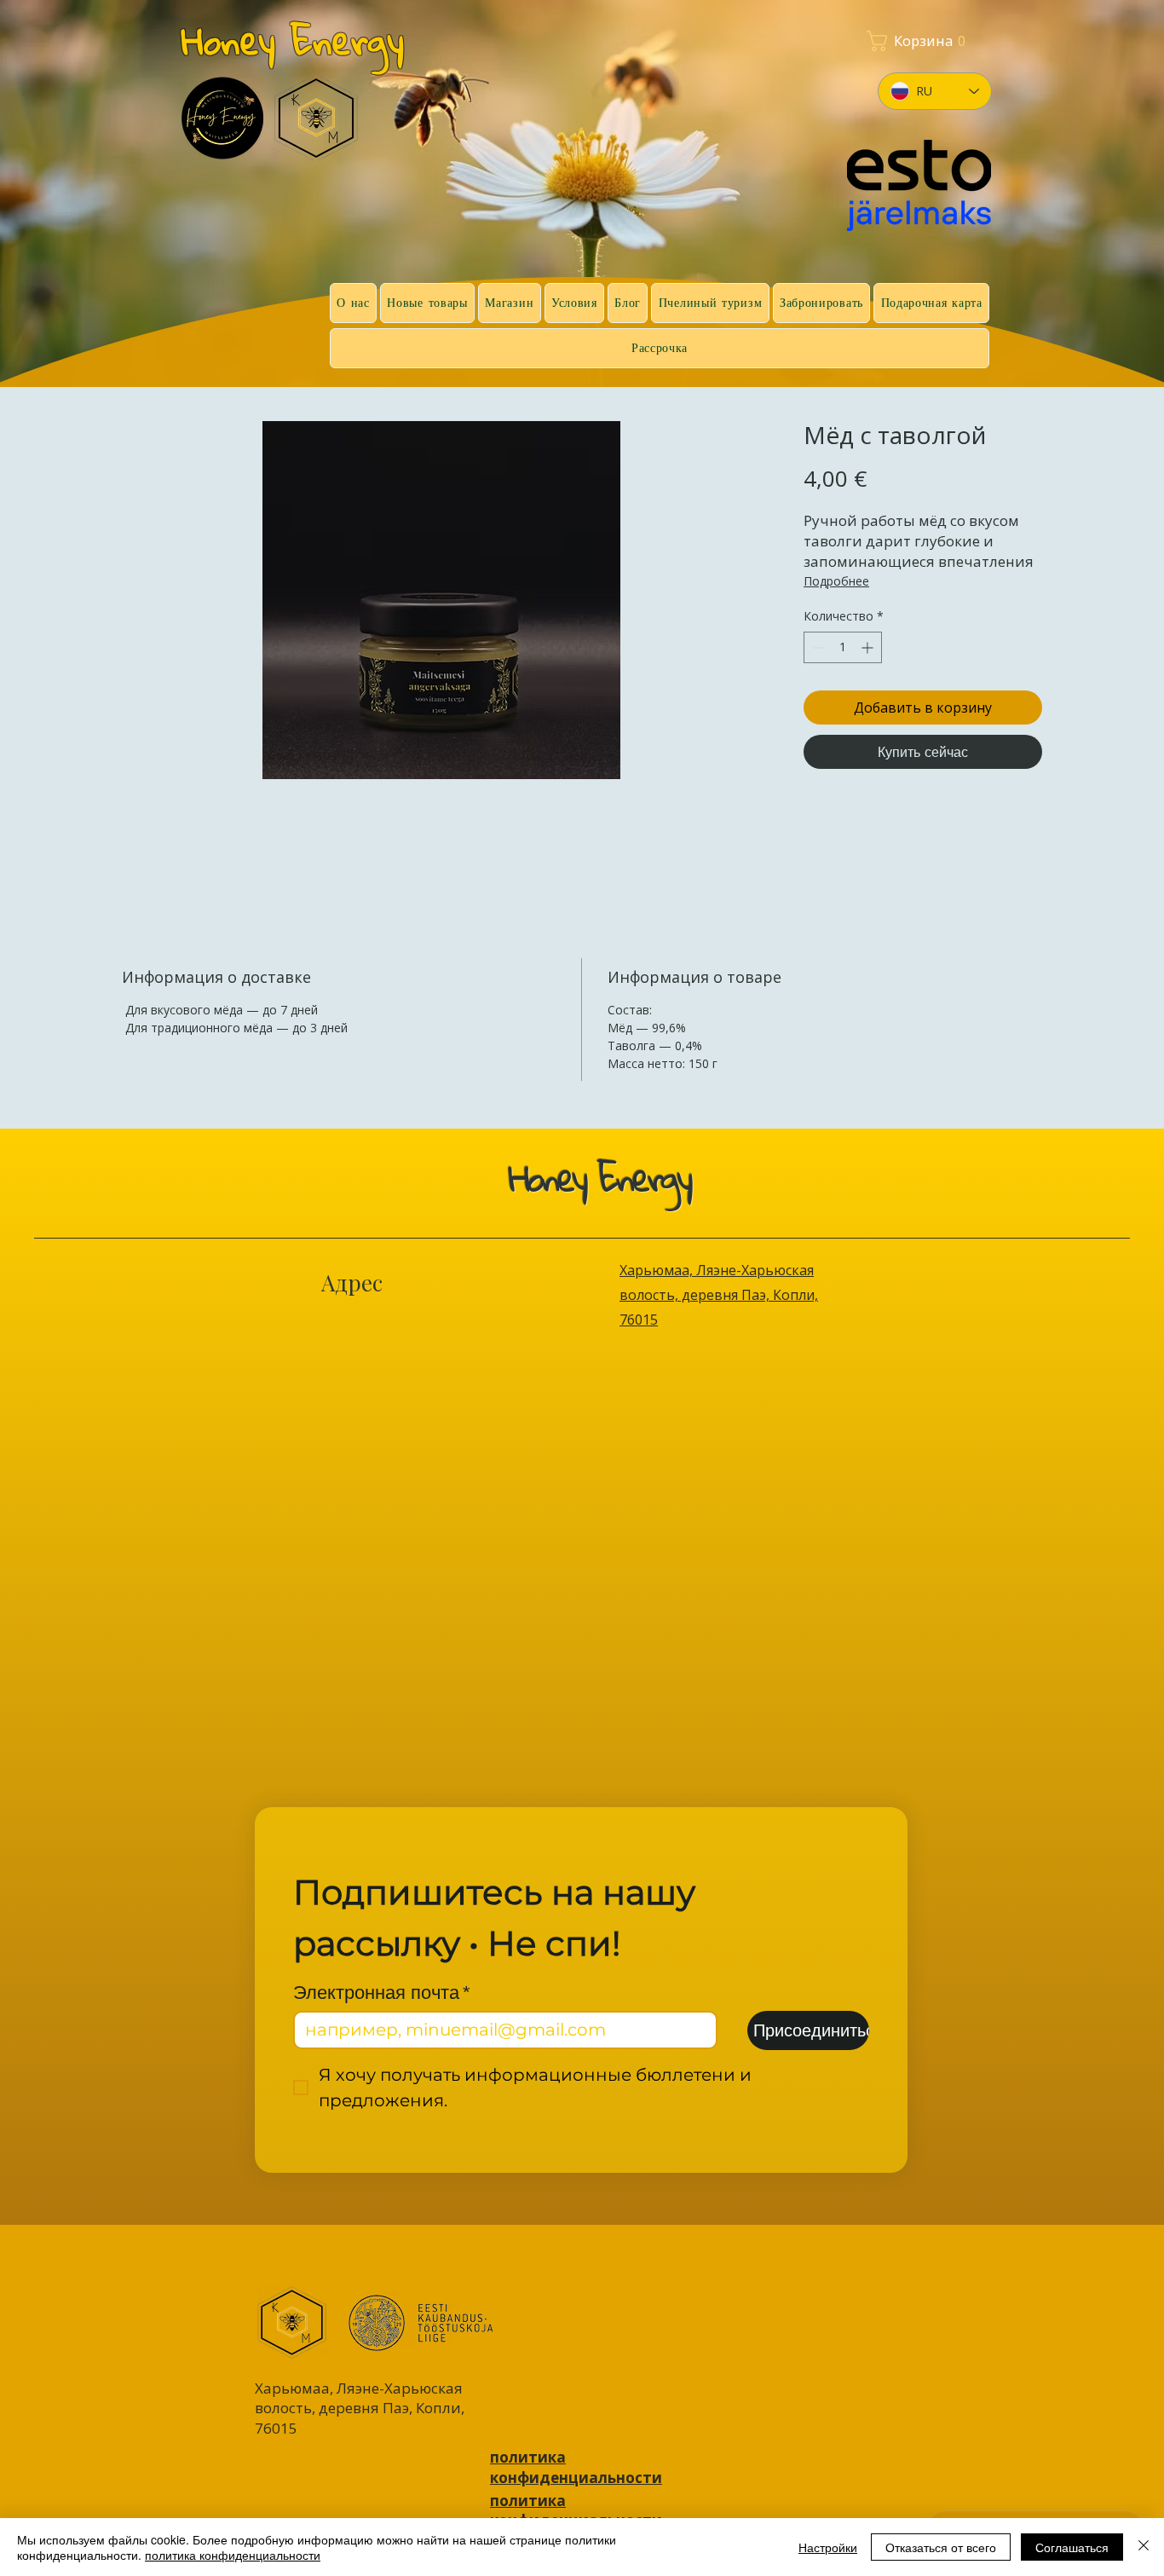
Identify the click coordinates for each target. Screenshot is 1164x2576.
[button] (876, 41)
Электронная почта (382, 1993)
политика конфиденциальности (233, 2555)
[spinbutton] (843, 647)
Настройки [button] (828, 2547)
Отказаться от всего (941, 2547)
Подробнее (836, 581)
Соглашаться (1072, 2547)
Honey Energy (293, 40)
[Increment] (869, 647)
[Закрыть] (1144, 2547)
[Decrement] (817, 647)
